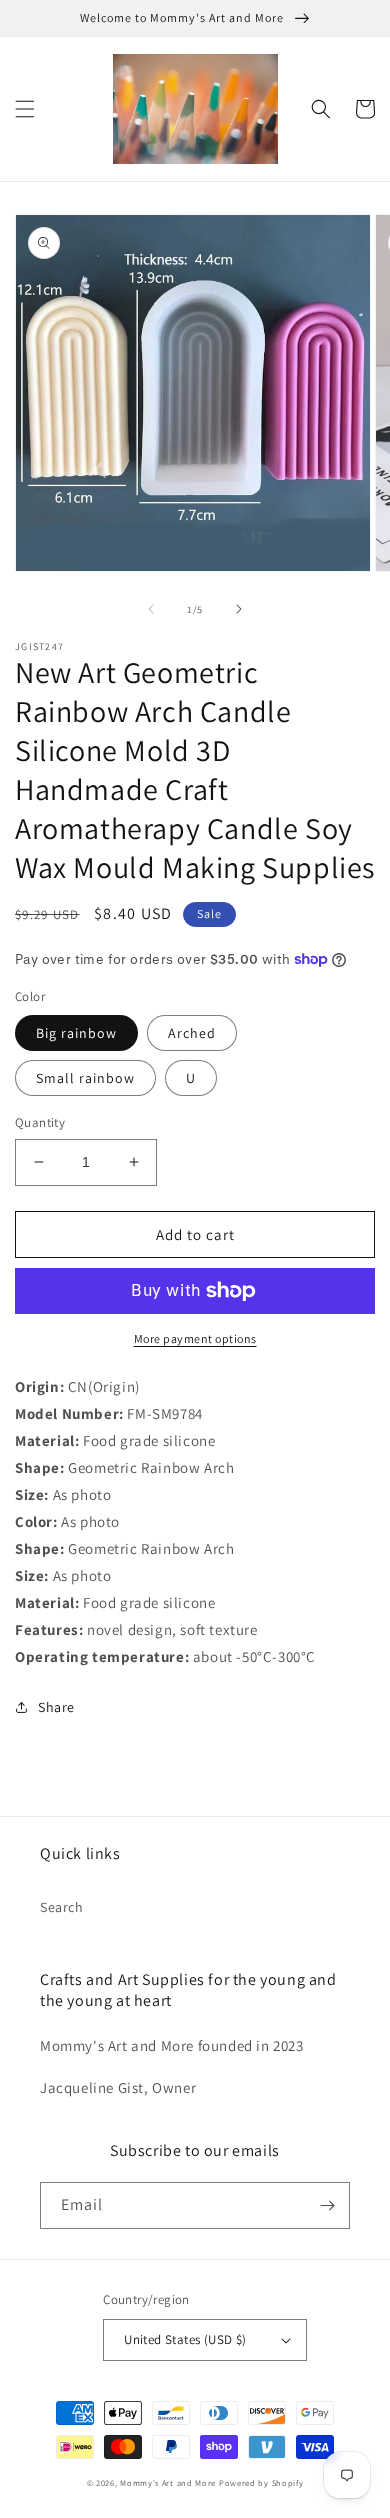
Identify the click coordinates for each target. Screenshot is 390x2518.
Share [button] (56, 1707)
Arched (192, 1033)
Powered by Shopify (261, 2482)
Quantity (40, 1122)
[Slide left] (151, 609)
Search (62, 1907)
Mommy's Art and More (168, 2482)
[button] (25, 109)
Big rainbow (76, 1033)
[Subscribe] (327, 2205)
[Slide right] (239, 609)
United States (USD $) (185, 2339)
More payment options (195, 1338)
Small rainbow (85, 1078)
